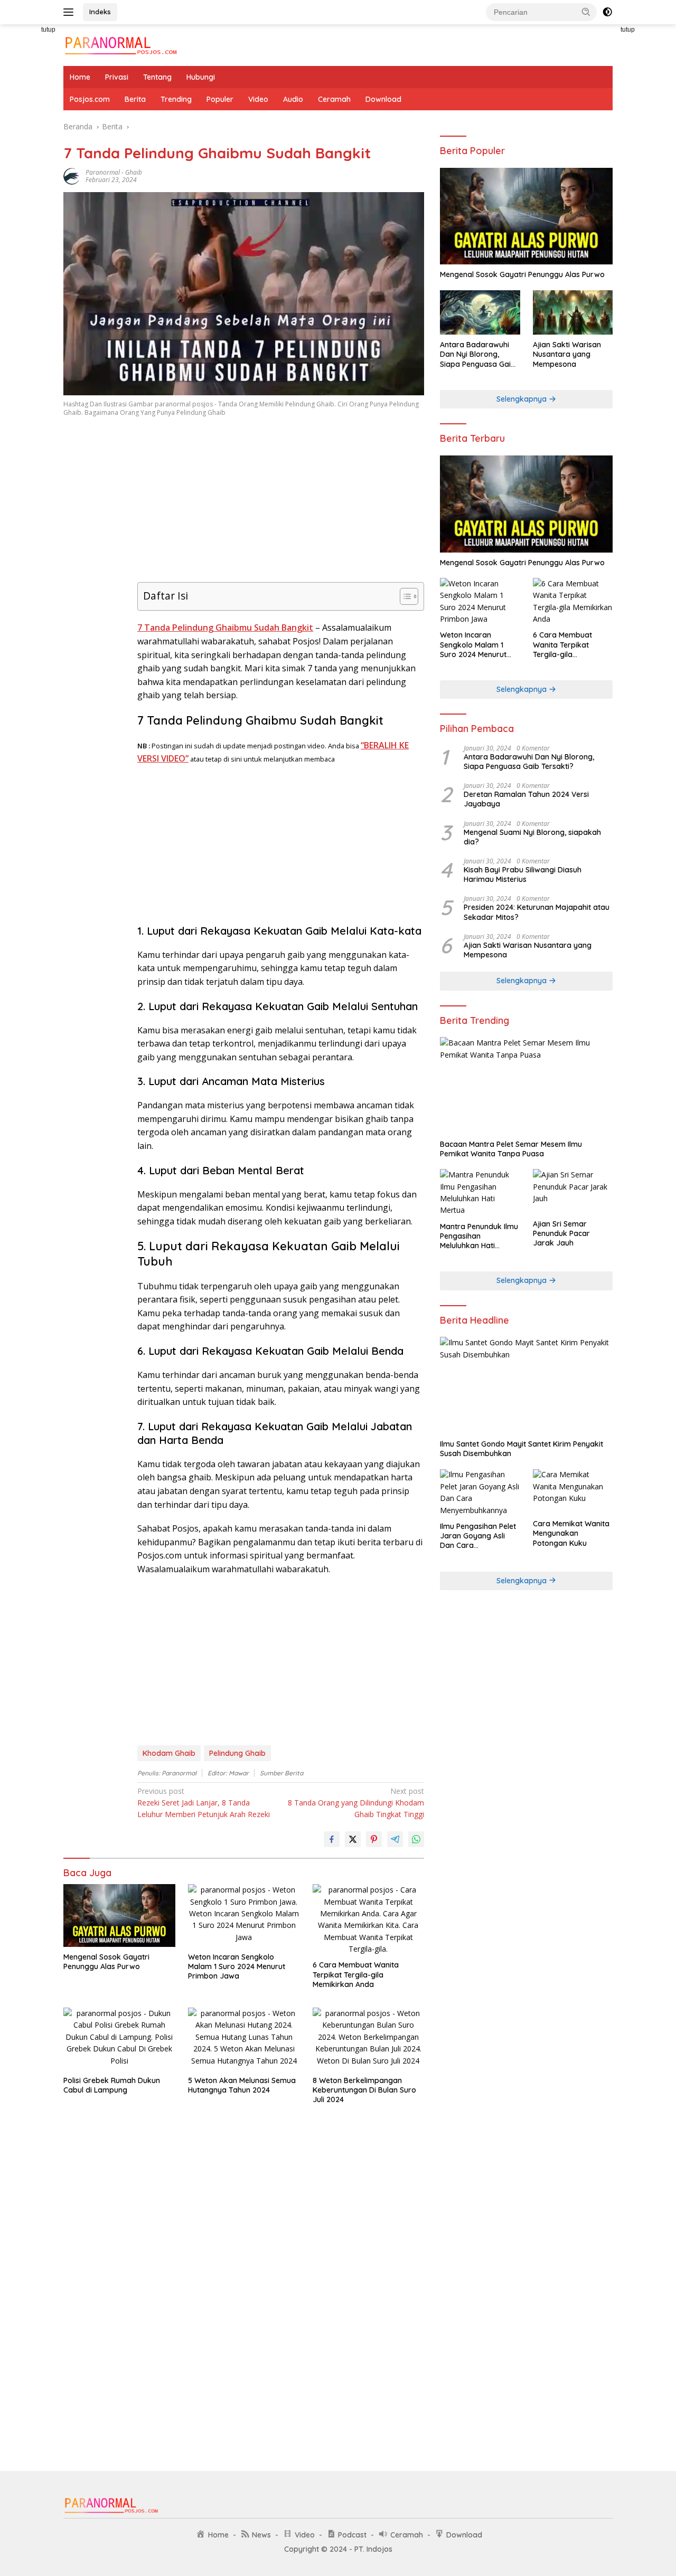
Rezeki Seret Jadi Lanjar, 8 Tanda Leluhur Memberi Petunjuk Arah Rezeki (204, 1803)
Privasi (117, 77)
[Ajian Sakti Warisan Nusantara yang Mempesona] (573, 313)
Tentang (157, 77)
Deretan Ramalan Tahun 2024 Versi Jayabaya (526, 799)
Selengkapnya (523, 399)
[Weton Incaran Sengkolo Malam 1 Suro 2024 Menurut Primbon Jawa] (244, 1916)
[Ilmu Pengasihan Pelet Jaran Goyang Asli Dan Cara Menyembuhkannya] (480, 1493)
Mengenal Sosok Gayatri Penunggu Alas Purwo (106, 1962)
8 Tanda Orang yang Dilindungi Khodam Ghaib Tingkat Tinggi (356, 1803)
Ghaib (134, 172)
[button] (586, 12)
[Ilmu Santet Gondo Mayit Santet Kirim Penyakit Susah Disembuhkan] (526, 1385)
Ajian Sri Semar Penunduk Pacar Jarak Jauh (561, 1233)
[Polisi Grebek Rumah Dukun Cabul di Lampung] (119, 2039)
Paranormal (103, 172)
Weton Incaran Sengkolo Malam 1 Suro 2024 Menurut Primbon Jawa (237, 1966)
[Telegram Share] (395, 1839)
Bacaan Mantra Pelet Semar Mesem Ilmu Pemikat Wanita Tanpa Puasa (511, 1149)
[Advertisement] (95, 593)
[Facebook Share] (332, 1839)
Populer (220, 99)
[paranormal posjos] (120, 44)
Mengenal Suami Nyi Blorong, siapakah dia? (532, 837)
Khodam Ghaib (169, 1753)
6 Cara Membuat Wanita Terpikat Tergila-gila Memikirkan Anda (356, 1974)
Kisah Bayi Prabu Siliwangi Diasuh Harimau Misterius (523, 874)
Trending (176, 99)
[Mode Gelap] (607, 12)
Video (258, 99)
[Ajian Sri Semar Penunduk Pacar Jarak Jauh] (573, 1191)
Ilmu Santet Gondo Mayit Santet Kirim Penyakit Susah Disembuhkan (522, 1449)
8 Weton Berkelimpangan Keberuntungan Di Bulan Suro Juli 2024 (364, 2090)
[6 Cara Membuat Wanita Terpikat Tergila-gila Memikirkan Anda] (369, 1919)
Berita (135, 99)
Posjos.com (90, 99)
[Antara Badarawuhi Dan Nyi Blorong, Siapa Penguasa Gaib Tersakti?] (480, 313)
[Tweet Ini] (353, 1839)
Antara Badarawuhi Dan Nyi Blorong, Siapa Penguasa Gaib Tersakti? (478, 354)
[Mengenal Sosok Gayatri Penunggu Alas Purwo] (119, 1916)
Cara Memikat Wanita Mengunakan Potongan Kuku (571, 1533)
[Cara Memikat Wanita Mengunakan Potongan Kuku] (573, 1492)
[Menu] (71, 12)
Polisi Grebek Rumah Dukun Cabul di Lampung (112, 2085)
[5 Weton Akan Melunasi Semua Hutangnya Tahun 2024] (244, 2039)
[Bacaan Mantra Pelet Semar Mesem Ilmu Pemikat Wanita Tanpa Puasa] (526, 1086)
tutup (48, 30)
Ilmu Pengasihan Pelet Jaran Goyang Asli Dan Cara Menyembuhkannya (478, 1536)
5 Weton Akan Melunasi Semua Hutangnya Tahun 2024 (242, 2085)
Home (80, 77)
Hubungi (201, 77)
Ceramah (334, 99)
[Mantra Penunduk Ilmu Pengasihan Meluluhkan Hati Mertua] (480, 1193)
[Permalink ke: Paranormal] (72, 175)
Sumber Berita (281, 1773)
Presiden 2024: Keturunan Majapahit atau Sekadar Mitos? (537, 912)
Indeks (100, 12)
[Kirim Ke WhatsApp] (416, 1839)
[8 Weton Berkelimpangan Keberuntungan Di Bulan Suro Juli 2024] (369, 2039)
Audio (293, 99)
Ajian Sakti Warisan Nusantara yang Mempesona (567, 354)
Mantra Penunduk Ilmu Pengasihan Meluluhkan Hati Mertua (479, 1236)
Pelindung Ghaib (237, 1753)
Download (383, 99)
